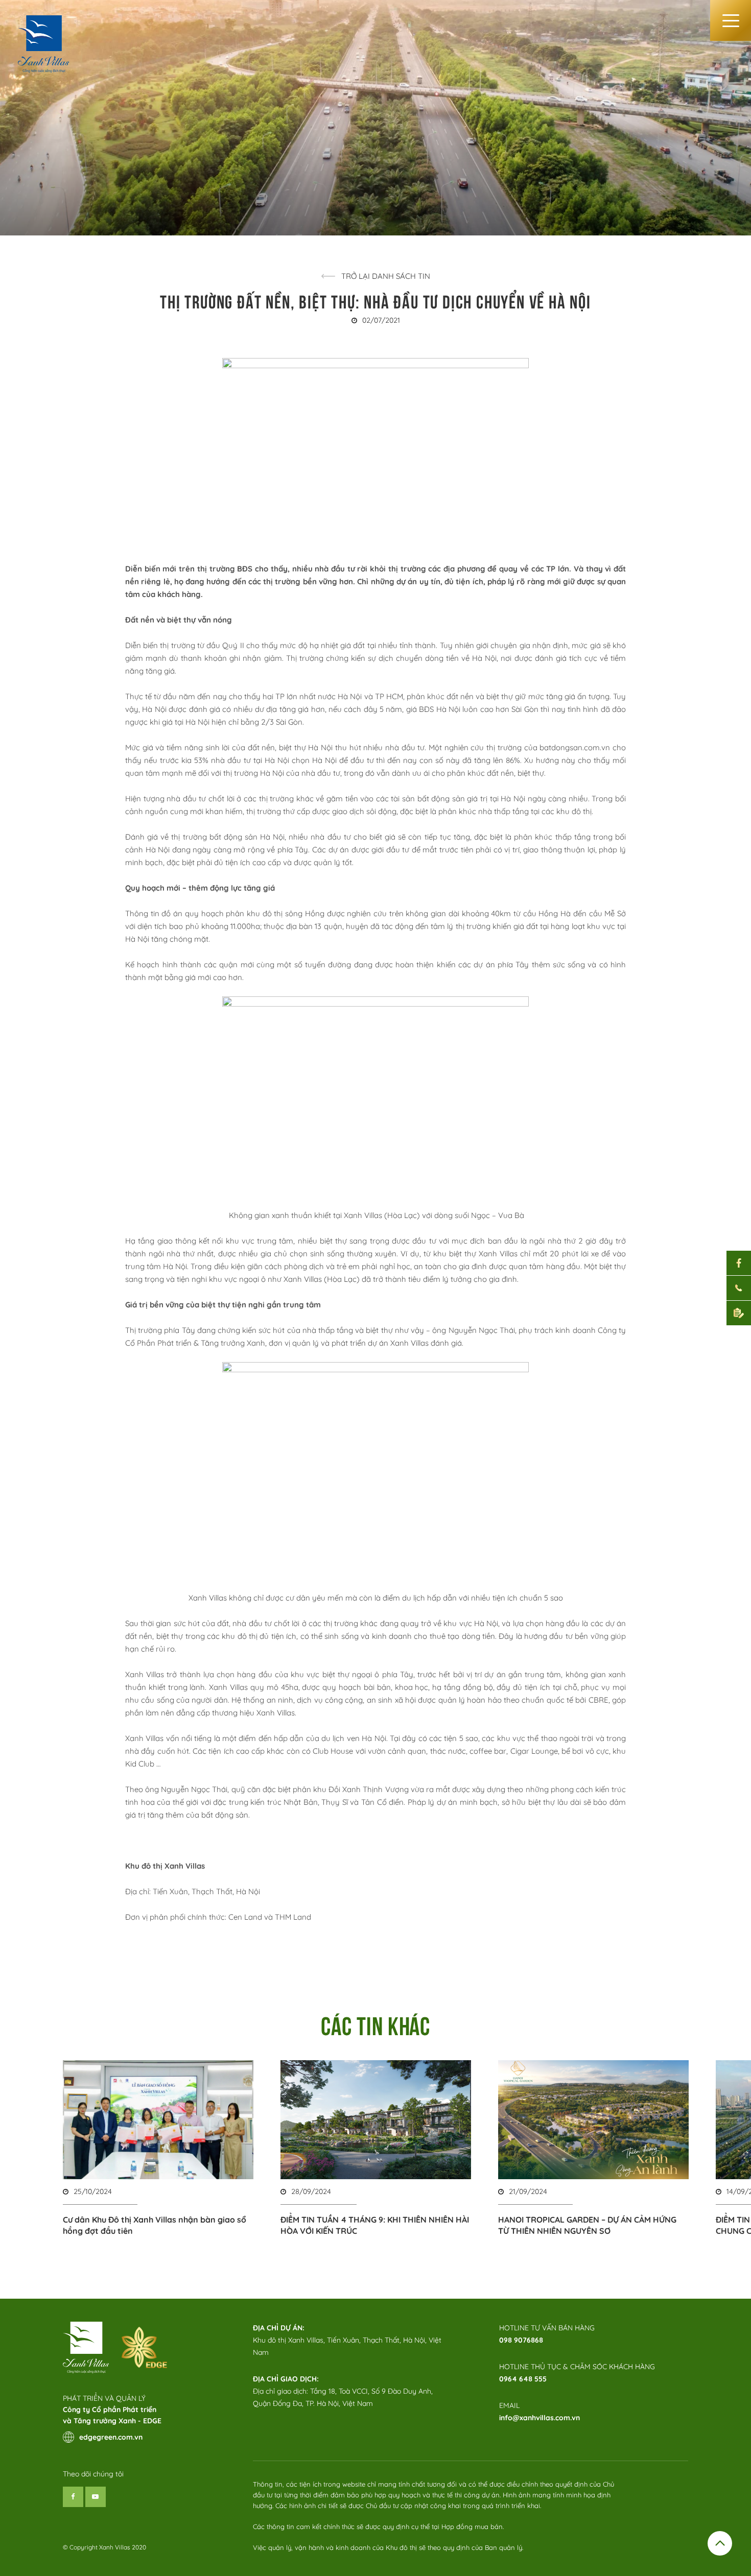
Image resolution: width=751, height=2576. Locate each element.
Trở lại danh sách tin (386, 276)
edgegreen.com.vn (111, 2437)
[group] (158, 2148)
